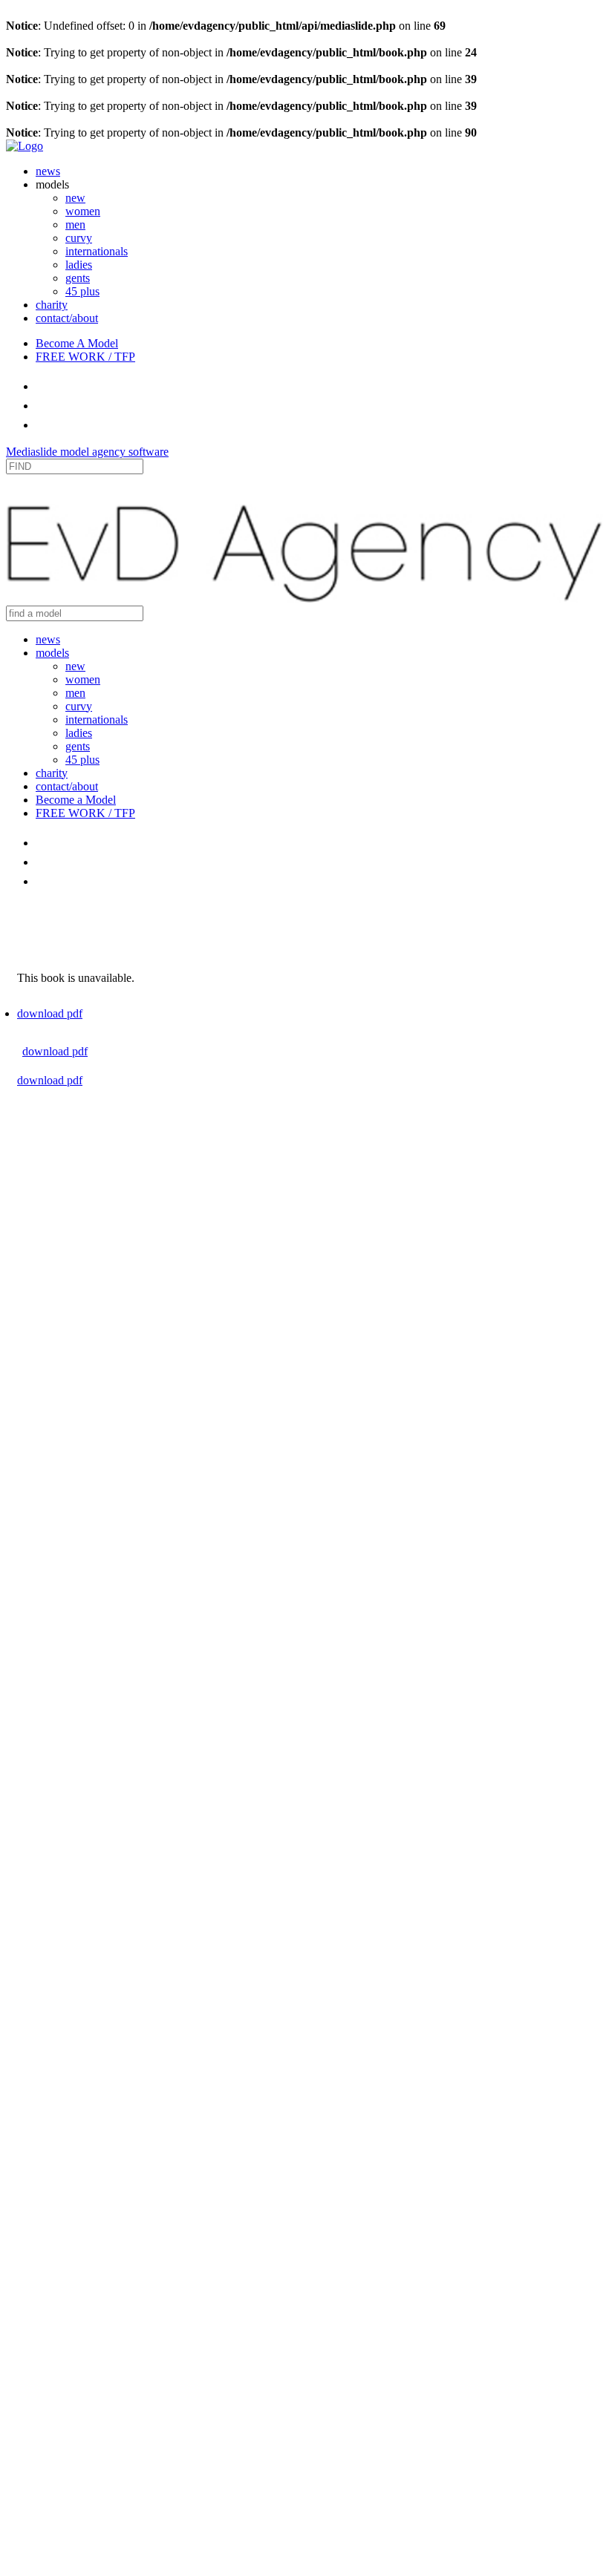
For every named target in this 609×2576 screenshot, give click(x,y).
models (52, 653)
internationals (97, 251)
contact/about (67, 318)
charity (52, 305)
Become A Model (77, 343)
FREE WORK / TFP (85, 357)
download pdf (50, 1013)
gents (78, 278)
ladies (79, 265)
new (75, 198)
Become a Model (76, 800)
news (48, 171)
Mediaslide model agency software (87, 452)
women (83, 211)
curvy (79, 238)
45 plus (82, 291)
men (75, 225)
